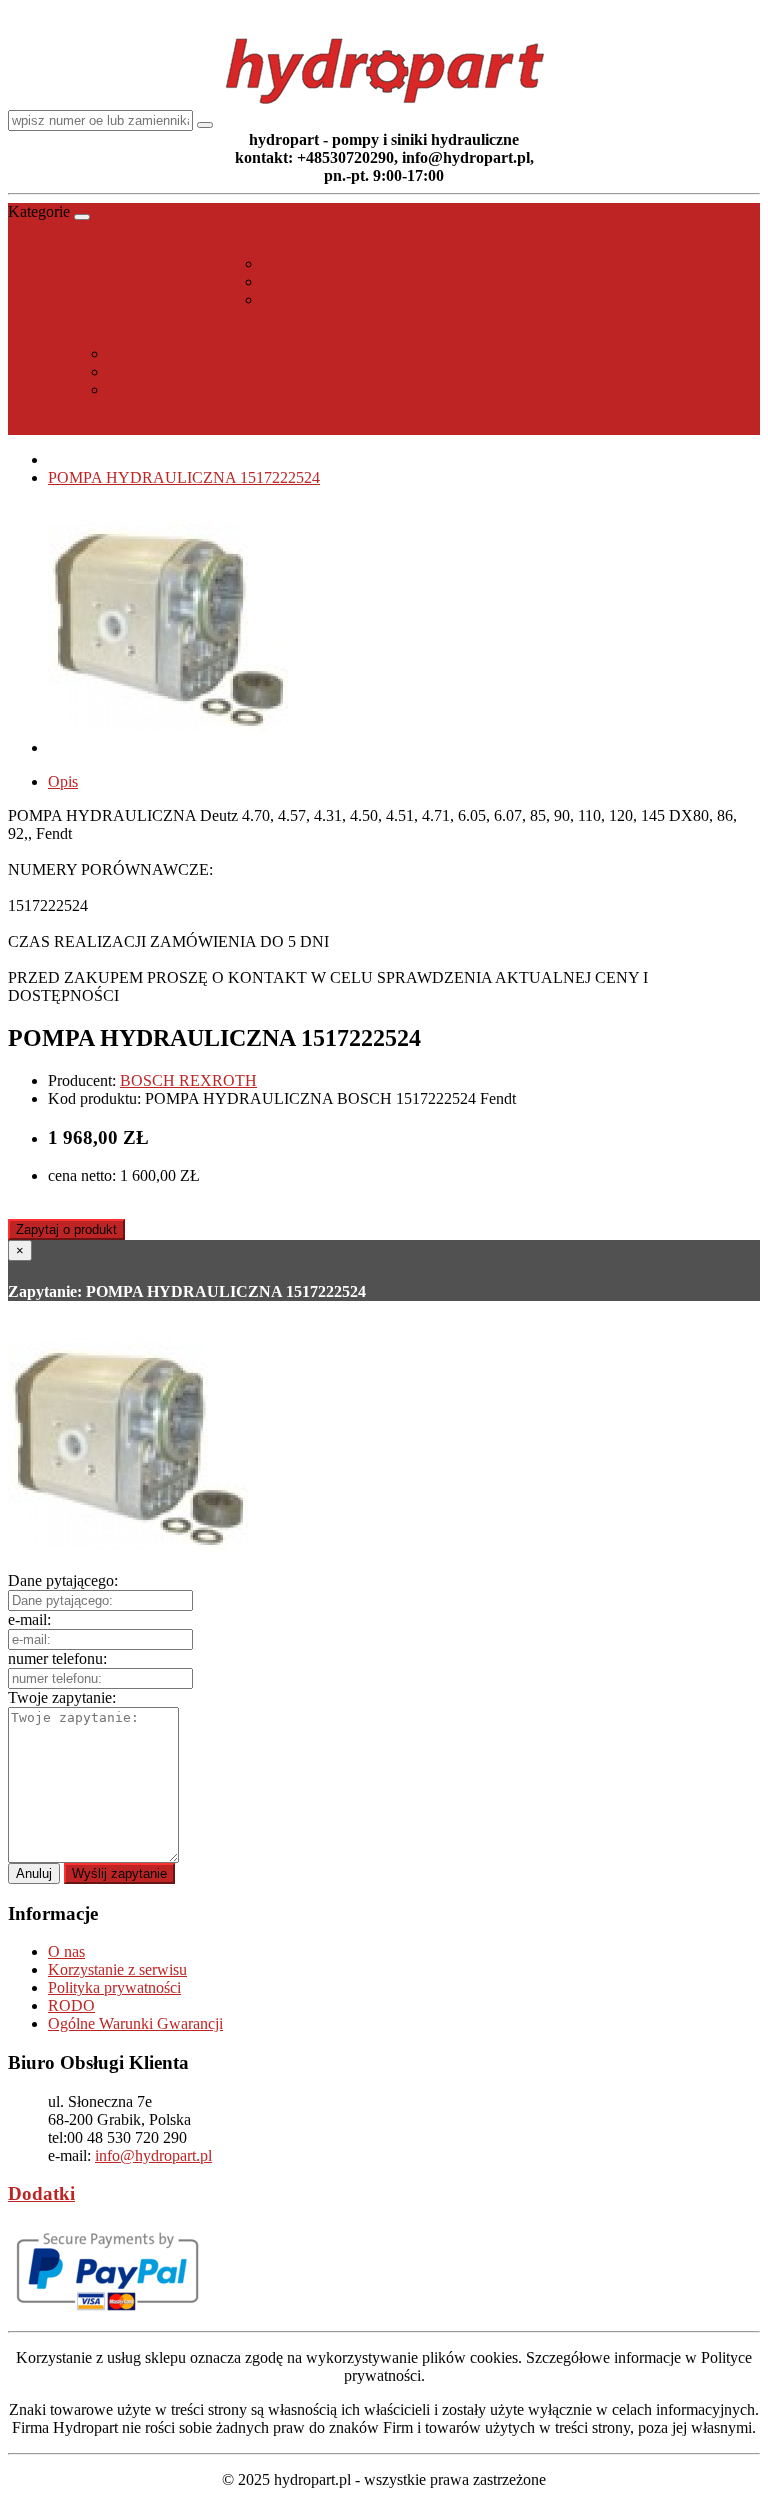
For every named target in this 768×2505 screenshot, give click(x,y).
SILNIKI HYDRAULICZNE (257, 335)
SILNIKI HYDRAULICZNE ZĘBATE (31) (278, 389)
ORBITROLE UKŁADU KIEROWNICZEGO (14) (277, 353)
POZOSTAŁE (498, 407)
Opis (63, 781)
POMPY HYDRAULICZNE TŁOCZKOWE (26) (424, 263)
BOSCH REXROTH (188, 1080)
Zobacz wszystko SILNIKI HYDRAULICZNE (257, 407)
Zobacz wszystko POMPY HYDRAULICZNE (404, 317)
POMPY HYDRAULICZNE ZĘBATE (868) (424, 281)
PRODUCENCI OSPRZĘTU (645, 407)
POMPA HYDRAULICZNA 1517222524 (184, 477)
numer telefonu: (57, 1658)
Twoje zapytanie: (62, 1697)
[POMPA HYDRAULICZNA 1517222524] (173, 747)
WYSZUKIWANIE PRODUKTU (453, 425)
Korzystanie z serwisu (117, 1969)
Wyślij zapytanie (119, 1873)
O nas (66, 1951)
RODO (71, 2005)
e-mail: (29, 1619)
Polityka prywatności (114, 1987)
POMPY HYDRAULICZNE (404, 245)
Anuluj (34, 1873)
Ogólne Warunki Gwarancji (135, 2023)
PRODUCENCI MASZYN (250, 425)
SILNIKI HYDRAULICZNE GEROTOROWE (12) (278, 371)
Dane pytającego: (63, 1580)
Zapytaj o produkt (66, 1229)
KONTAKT (607, 425)
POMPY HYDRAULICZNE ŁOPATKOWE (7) (424, 299)
